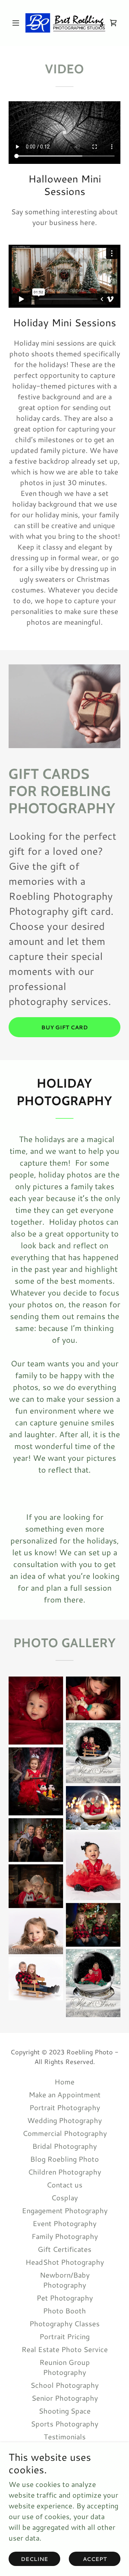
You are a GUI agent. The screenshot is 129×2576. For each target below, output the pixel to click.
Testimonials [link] (65, 2436)
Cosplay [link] (64, 2197)
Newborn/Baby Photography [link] (65, 2280)
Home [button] (64, 2082)
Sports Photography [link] (64, 2424)
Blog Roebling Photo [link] (64, 2159)
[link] (64, 23)
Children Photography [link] (64, 2172)
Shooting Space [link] (65, 2411)
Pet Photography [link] (65, 2298)
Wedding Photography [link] (64, 2120)
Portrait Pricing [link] (64, 2336)
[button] (17, 23)
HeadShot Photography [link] (65, 2262)
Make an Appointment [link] (65, 2094)
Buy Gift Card (64, 1027)
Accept (95, 2559)
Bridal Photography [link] (64, 2146)
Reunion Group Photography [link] (65, 2367)
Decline (34, 2559)
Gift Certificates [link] (64, 2249)
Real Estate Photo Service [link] (65, 2349)
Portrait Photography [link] (65, 2107)
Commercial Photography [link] (65, 2133)
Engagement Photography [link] (65, 2210)
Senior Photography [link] (65, 2398)
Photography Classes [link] (64, 2323)
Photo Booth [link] (64, 2311)
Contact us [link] (64, 2185)
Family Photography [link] (65, 2236)
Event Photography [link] (64, 2223)
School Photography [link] (64, 2385)
